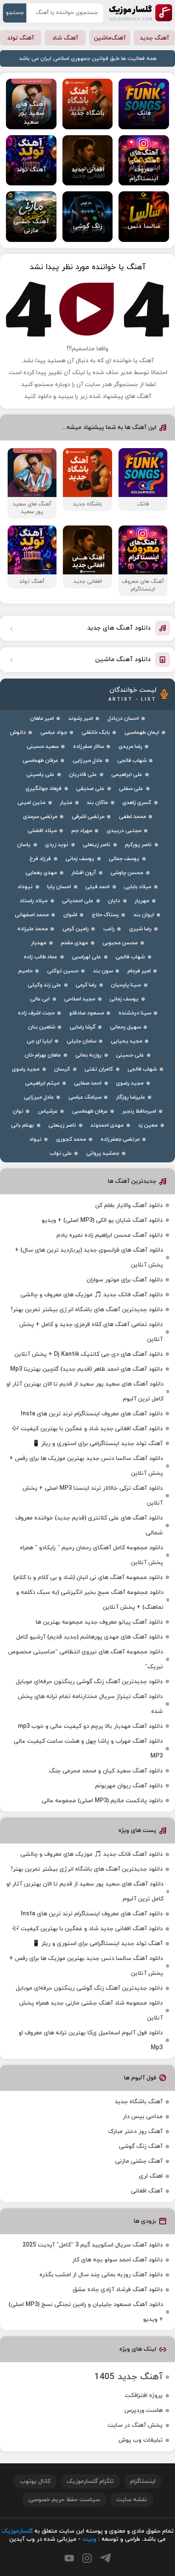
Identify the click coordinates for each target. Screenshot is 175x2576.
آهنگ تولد (21, 38)
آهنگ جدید (154, 38)
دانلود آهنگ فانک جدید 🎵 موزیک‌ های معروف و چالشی (92, 1295)
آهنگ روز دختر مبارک (135, 2132)
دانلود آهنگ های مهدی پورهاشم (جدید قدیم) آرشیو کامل (89, 1637)
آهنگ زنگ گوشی (141, 2146)
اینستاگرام (143, 2481)
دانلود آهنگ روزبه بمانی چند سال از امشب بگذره (101, 2275)
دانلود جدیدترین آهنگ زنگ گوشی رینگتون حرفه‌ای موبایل (89, 1682)
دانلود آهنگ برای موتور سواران (125, 1280)
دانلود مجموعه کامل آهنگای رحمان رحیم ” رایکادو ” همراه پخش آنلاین (92, 1555)
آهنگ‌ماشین (110, 38)
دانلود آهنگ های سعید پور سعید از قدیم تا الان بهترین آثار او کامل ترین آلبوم (85, 1392)
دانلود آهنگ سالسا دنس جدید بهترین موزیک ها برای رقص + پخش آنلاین (86, 1466)
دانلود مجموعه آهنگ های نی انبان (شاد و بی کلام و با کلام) (88, 1578)
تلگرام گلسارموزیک (90, 2481)
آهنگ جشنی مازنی (139, 2161)
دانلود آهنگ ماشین (123, 660)
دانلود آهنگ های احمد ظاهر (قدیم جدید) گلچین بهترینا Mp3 (86, 1369)
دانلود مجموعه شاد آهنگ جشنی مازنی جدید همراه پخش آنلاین (91, 2011)
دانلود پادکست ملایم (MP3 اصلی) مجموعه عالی (102, 1801)
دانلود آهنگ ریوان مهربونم (129, 1786)
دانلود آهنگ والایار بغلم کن (129, 1206)
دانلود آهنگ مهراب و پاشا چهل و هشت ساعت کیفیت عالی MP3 (88, 1749)
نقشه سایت (132, 2500)
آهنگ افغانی (147, 2191)
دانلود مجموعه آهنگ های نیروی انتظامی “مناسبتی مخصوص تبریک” (86, 1659)
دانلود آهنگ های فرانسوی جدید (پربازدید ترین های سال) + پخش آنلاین (89, 1258)
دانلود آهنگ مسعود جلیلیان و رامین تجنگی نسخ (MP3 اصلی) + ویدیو (86, 2312)
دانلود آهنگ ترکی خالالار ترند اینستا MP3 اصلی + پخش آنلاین (93, 1496)
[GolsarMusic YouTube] (69, 2558)
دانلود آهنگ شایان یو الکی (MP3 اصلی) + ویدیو (102, 1220)
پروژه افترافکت (144, 2396)
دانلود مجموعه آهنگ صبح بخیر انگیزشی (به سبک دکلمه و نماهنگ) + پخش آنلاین (90, 1600)
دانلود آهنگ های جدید (119, 628)
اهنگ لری (151, 2176)
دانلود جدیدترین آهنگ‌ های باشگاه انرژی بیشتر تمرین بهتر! (87, 1310)
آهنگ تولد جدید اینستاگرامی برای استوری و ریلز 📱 (97, 1444)
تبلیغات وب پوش (141, 2440)
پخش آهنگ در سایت (135, 2425)
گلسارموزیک (141, 13)
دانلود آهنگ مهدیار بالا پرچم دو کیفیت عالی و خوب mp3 (90, 1726)
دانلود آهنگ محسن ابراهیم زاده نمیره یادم (110, 1235)
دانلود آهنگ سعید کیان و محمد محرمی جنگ (106, 1771)
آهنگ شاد (65, 38)
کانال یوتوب (35, 2481)
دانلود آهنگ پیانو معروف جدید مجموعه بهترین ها (99, 1622)
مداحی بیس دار (143, 2117)
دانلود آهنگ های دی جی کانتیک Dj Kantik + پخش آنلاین (89, 1354)
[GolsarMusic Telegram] (106, 2558)
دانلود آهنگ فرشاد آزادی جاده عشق (118, 2290)
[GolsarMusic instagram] (87, 2558)
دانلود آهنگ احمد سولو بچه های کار (117, 2260)
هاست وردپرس (144, 2410)
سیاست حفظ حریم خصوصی (64, 2500)
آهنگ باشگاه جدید (139, 2102)
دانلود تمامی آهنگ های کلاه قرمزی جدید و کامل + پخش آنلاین (91, 1332)
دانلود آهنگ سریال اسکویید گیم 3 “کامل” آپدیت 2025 (93, 2245)
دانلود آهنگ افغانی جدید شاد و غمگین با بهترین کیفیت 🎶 (87, 1429)
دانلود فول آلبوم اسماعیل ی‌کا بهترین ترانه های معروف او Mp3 (91, 2040)
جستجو (15, 13)
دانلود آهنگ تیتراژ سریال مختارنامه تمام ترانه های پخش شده (90, 1704)
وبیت (89, 2539)
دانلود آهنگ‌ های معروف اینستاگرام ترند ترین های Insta (92, 1414)
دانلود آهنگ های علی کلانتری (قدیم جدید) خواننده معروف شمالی (89, 1525)
